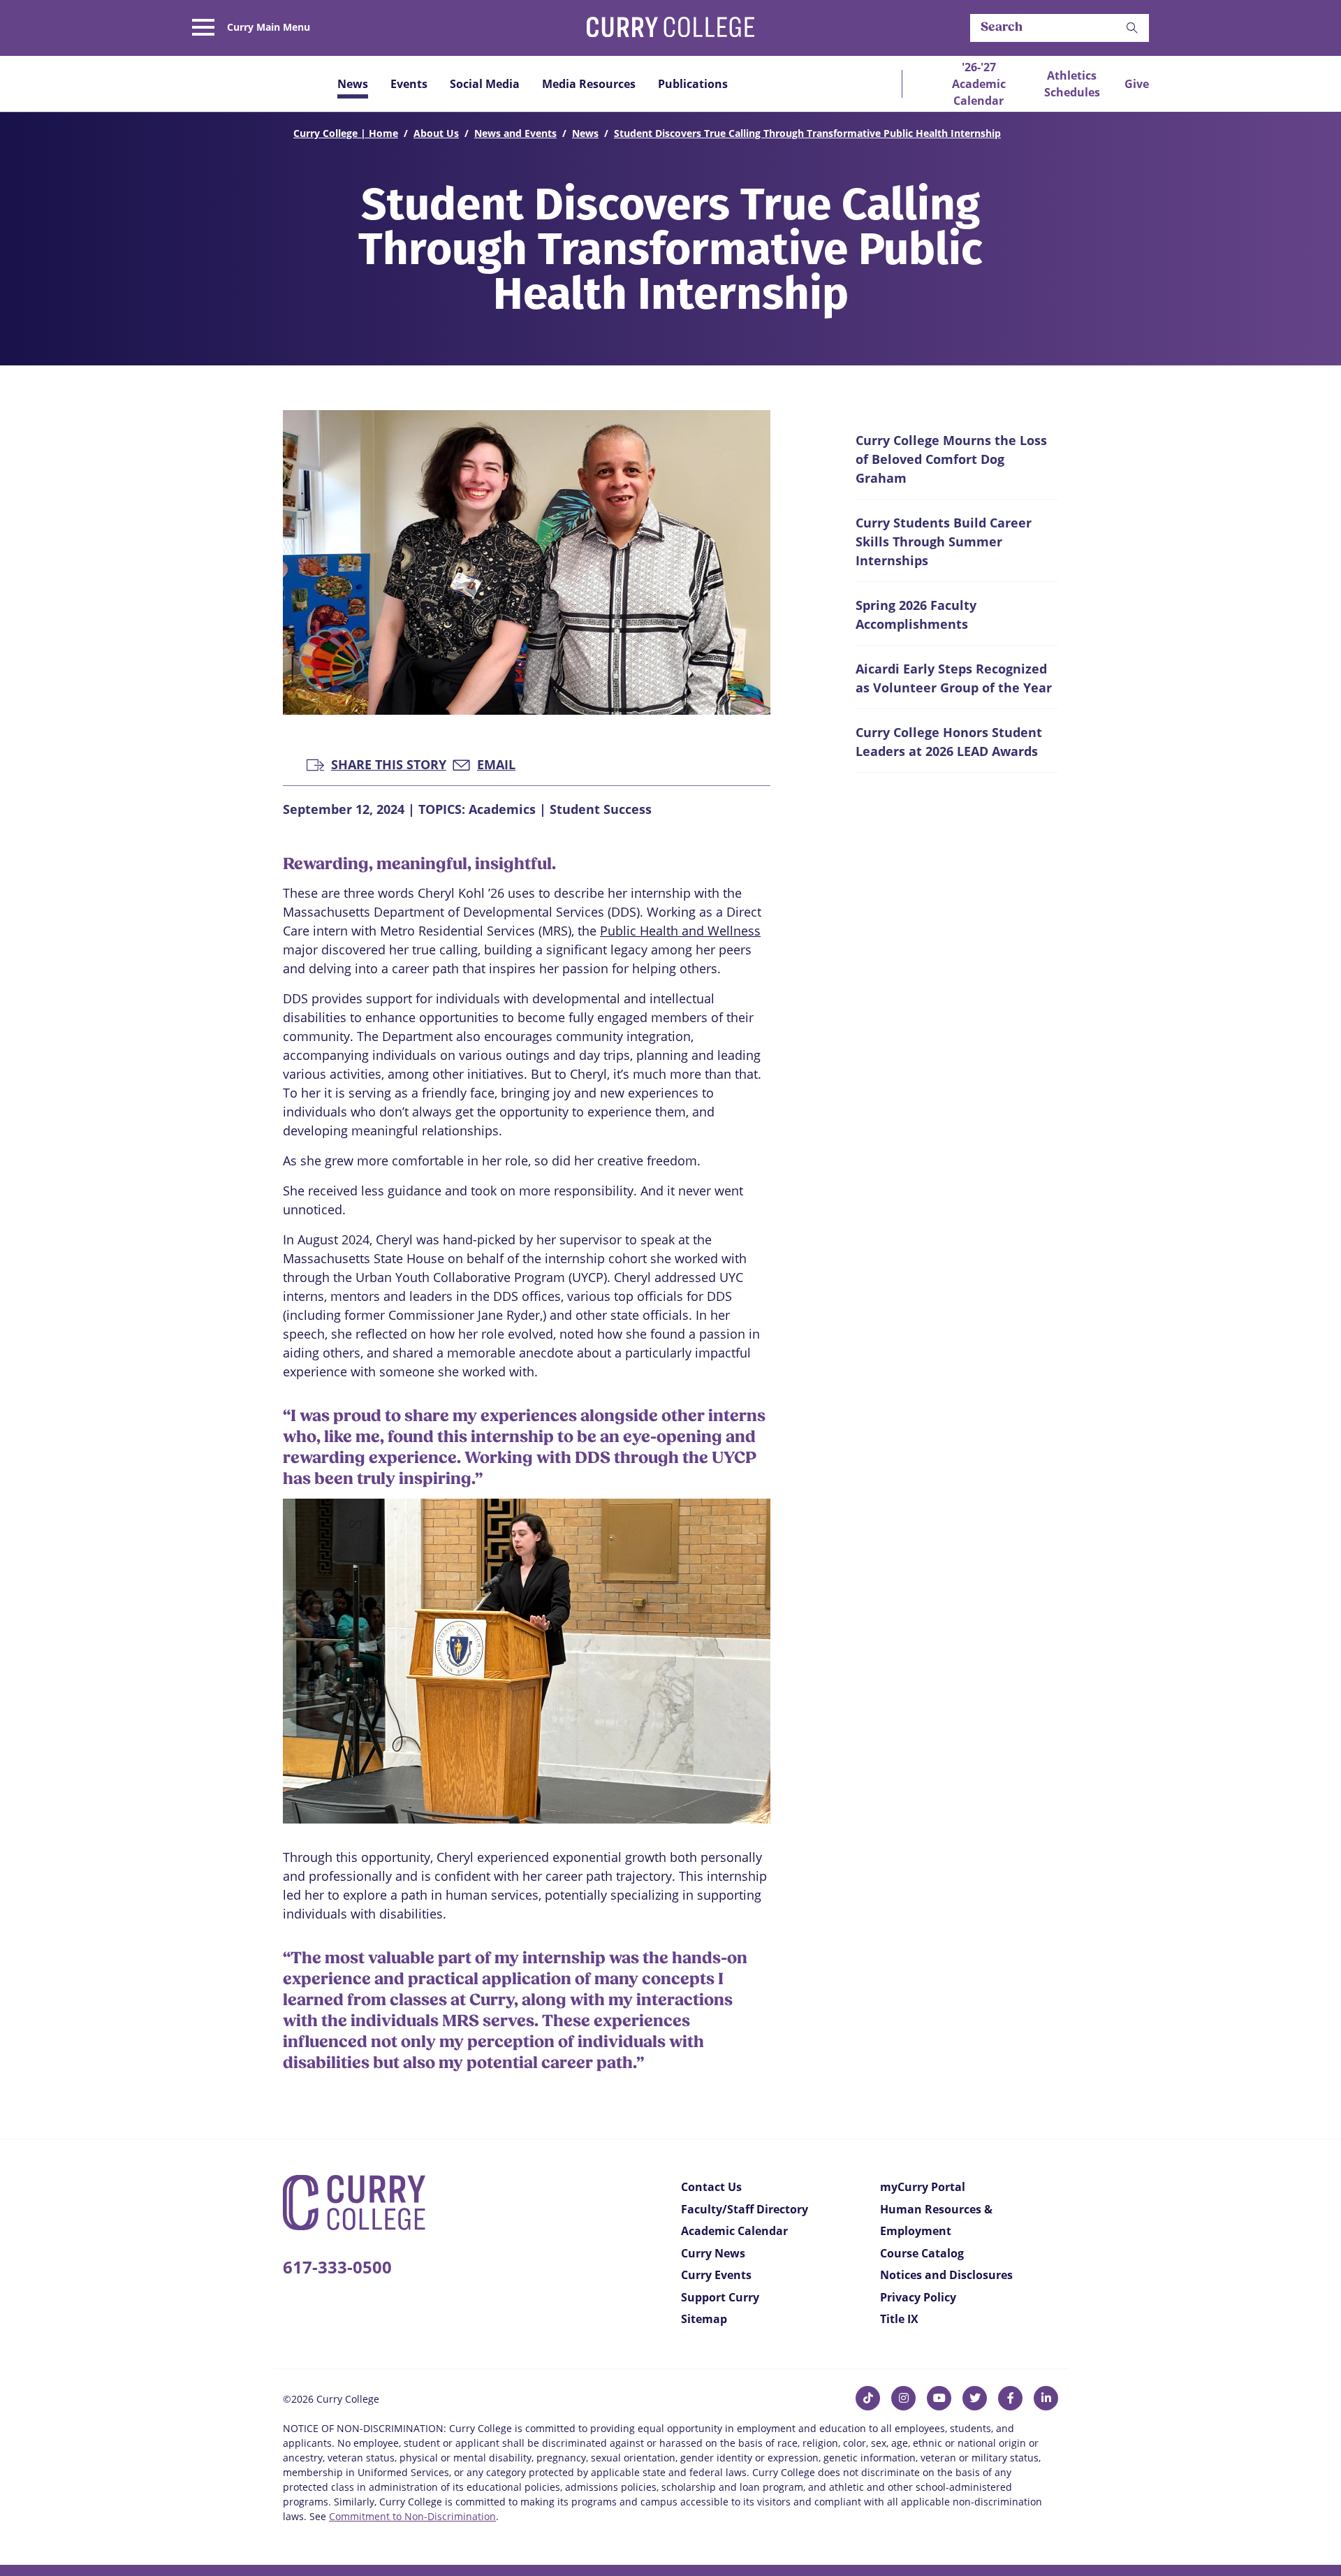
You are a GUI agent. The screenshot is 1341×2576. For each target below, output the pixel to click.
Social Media (485, 84)
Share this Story (389, 763)
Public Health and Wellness (680, 931)
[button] (1132, 28)
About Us (436, 133)
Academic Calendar (734, 2231)
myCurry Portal (923, 2187)
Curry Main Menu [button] (269, 27)
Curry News (713, 2253)
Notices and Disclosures (946, 2275)
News (353, 84)
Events (409, 84)
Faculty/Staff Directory (745, 2209)
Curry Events (716, 2275)
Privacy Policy (918, 2297)
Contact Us (711, 2187)
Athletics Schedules (1072, 84)
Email (496, 763)
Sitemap (704, 2319)
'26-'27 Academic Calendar (979, 84)
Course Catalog (922, 2253)
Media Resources (589, 84)
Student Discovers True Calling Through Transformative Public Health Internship (807, 133)
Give (1137, 84)
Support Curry (720, 2297)
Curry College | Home (346, 133)
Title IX (899, 2319)
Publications (693, 84)
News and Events (515, 133)
